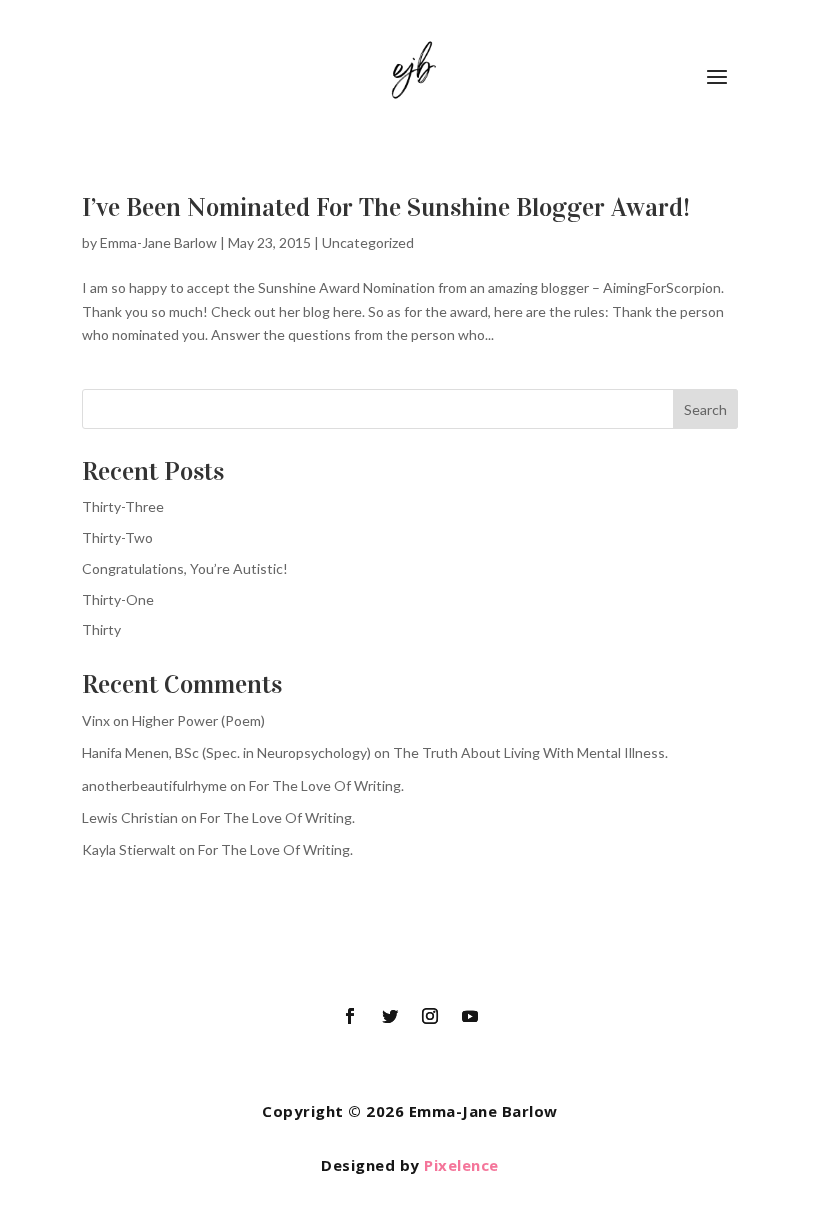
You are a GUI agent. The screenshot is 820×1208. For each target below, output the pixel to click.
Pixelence (461, 1165)
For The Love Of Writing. (326, 785)
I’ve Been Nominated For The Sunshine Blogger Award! (386, 207)
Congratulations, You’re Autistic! (185, 568)
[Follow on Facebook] (350, 1016)
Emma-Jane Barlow (158, 242)
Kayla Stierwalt (129, 849)
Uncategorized (368, 242)
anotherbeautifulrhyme (154, 785)
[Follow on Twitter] (390, 1016)
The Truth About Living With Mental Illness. (530, 752)
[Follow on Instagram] (430, 1016)
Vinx (96, 720)
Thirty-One (118, 599)
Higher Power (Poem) (198, 720)
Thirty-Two (117, 537)
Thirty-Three (123, 506)
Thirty (101, 629)
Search (705, 409)
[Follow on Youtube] (470, 1016)
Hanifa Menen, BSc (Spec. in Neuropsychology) (226, 752)
